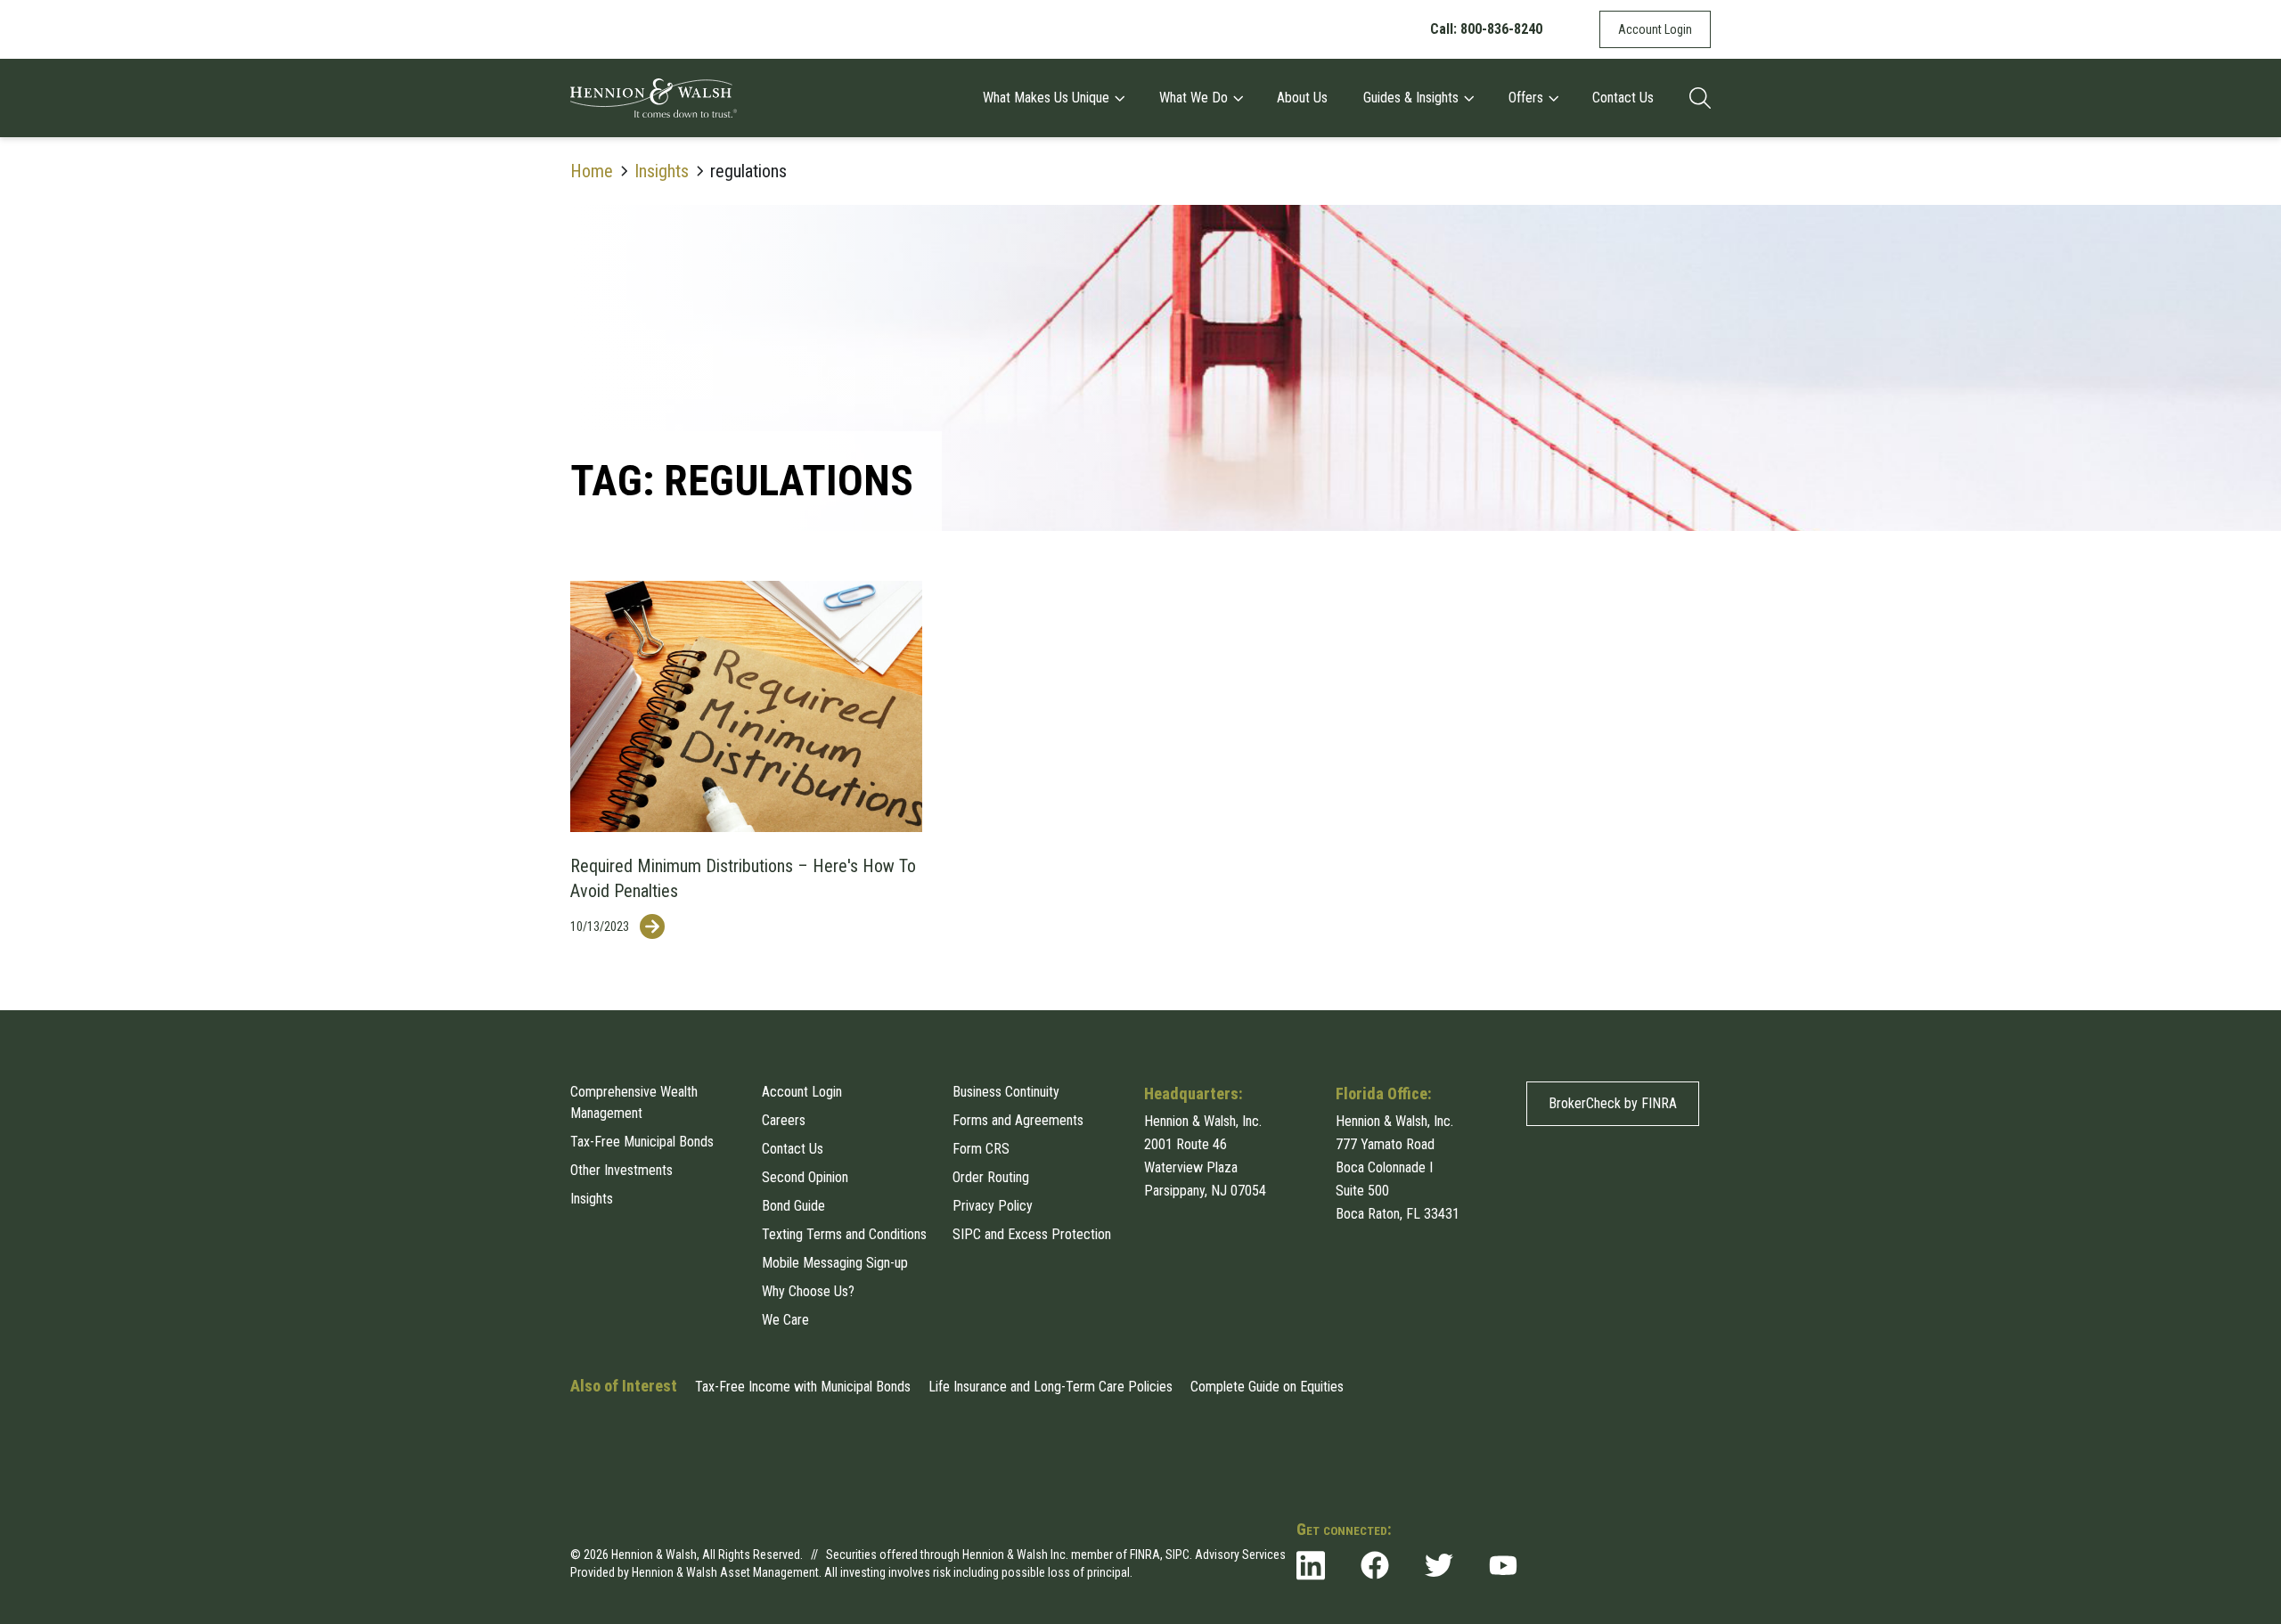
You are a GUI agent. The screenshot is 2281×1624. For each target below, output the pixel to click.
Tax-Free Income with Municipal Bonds (803, 1387)
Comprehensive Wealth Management (634, 1102)
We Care (785, 1320)
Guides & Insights (1411, 98)
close (1696, 1489)
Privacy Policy (993, 1206)
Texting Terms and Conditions (844, 1234)
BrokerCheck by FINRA (1613, 1103)
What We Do (1194, 98)
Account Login (1655, 29)
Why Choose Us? (808, 1291)
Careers (784, 1120)
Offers (1526, 98)
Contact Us (1623, 98)
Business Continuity (1006, 1092)
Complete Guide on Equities (1267, 1387)
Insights (662, 171)
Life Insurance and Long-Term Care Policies (1051, 1387)
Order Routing (991, 1177)
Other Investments (621, 1170)
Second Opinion (805, 1177)
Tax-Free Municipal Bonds (642, 1142)
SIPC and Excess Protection (1032, 1234)
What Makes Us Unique (1046, 98)
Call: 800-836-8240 (1486, 29)
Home (592, 171)
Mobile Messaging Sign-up (835, 1263)
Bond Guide (793, 1206)
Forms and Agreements (1018, 1120)
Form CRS (981, 1149)
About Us (1302, 98)
